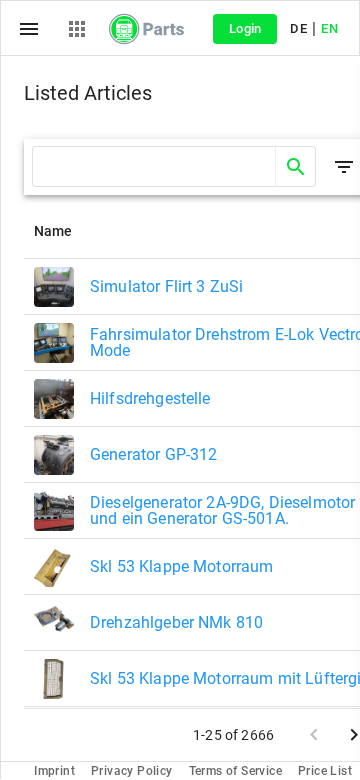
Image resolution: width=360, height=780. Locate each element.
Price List (325, 771)
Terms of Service (235, 771)
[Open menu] (29, 29)
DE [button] (298, 28)
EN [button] (329, 28)
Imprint (54, 771)
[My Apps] (77, 29)
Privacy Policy (132, 771)
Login (245, 28)
